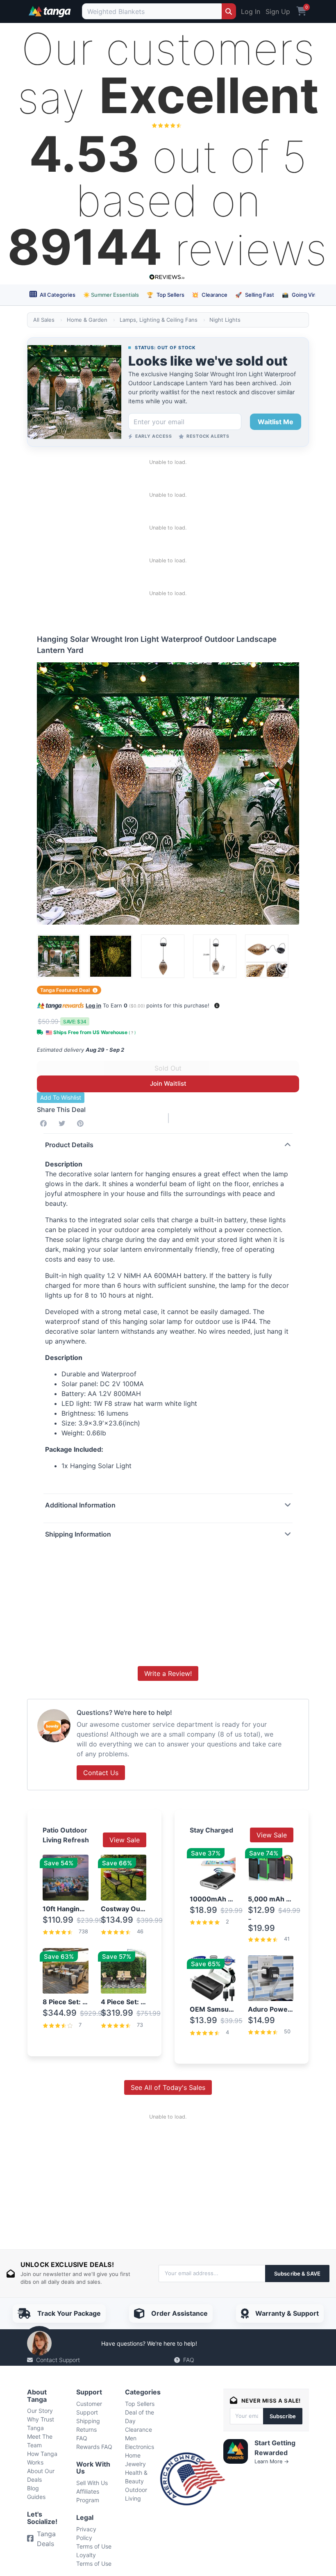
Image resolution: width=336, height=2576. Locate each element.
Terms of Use (94, 2546)
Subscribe (283, 2416)
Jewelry (135, 2464)
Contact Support (58, 2360)
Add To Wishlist (61, 1097)
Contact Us (101, 1773)
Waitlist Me (276, 422)
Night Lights (225, 320)
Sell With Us (92, 2483)
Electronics (140, 2447)
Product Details (69, 1145)
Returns (86, 2429)
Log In (251, 11)
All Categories (57, 295)
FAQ (189, 2360)
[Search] (229, 11)
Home (133, 2455)
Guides (36, 2497)
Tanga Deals (46, 2539)
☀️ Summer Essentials (111, 295)
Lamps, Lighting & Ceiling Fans (159, 320)
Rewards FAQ (94, 2447)
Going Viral (301, 295)
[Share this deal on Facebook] (45, 1123)
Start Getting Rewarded (275, 2448)
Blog (33, 2488)
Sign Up (278, 11)
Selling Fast (255, 295)
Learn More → (272, 2461)
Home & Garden (87, 320)
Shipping (88, 2421)
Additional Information (80, 1505)
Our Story (40, 2411)
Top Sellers (166, 295)
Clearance (210, 295)
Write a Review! (168, 1673)
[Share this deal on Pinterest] (82, 1123)
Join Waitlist (168, 1083)
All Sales (44, 320)
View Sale (125, 1840)
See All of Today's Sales (168, 2087)
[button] (217, 1006)
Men (131, 2438)
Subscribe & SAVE (297, 2274)
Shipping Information (78, 1534)
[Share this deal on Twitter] (64, 1123)
